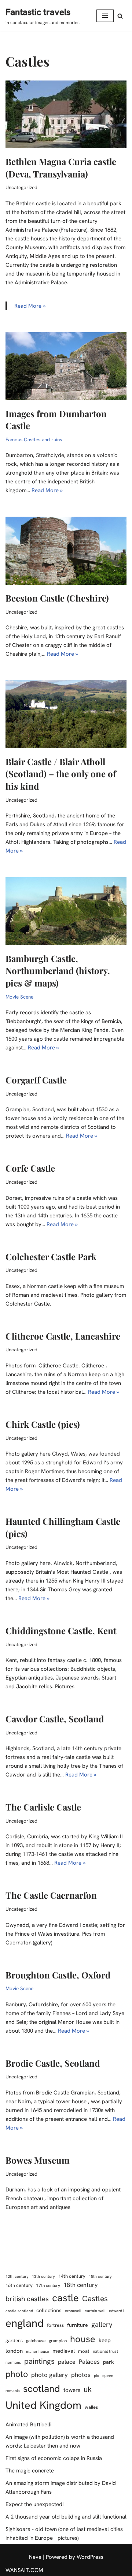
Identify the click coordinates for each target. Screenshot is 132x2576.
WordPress (90, 2557)
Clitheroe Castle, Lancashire (63, 1336)
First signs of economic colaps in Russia (54, 2458)
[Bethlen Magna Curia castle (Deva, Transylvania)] (66, 115)
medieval (64, 2351)
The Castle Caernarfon (51, 1895)
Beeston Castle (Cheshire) (57, 598)
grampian (58, 2341)
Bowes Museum (38, 2160)
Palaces (89, 2362)
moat (84, 2351)
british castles (27, 2299)
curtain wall (95, 2311)
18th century (80, 2285)
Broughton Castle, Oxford (58, 1975)
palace (67, 2362)
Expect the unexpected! (35, 2504)
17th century (48, 2285)
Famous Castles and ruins (34, 439)
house (83, 2339)
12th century (17, 2276)
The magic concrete (30, 2471)
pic (96, 2375)
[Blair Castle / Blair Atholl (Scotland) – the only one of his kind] (66, 714)
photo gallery (49, 2375)
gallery (102, 2324)
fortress (55, 2325)
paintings (39, 2361)
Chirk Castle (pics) (43, 1424)
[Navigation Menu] (105, 16)
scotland (42, 2389)
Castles (95, 2298)
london (14, 2351)
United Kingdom (43, 2405)
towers (72, 2390)
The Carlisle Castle (43, 1807)
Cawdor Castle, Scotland (55, 1719)
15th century (100, 2276)
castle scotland (19, 2311)
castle (65, 2298)
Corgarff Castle (36, 1080)
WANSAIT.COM (24, 2570)
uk (88, 2389)
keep (105, 2340)
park (109, 2362)
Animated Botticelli (28, 2425)
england (25, 2323)
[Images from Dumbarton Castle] (66, 366)
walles (91, 2407)
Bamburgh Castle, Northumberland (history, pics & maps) (58, 971)
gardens (14, 2341)
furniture (78, 2325)
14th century (72, 2276)
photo (17, 2374)
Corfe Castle (30, 1168)
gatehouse (36, 2341)
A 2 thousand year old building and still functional (66, 2517)
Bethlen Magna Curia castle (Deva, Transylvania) (61, 168)
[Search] (120, 16)
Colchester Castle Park (51, 1257)
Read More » (30, 306)
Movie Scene (19, 997)
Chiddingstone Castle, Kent (61, 1630)
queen (108, 2375)
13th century (43, 2276)
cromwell (73, 2311)
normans (13, 2362)
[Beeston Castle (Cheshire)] (66, 551)
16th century (19, 2285)
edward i (116, 2311)
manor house (38, 2351)
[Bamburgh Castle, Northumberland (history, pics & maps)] (66, 911)
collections (49, 2310)
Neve (35, 2557)
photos (81, 2375)
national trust (105, 2351)
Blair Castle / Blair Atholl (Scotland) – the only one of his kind (61, 774)
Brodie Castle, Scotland (53, 2063)
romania (13, 2390)
